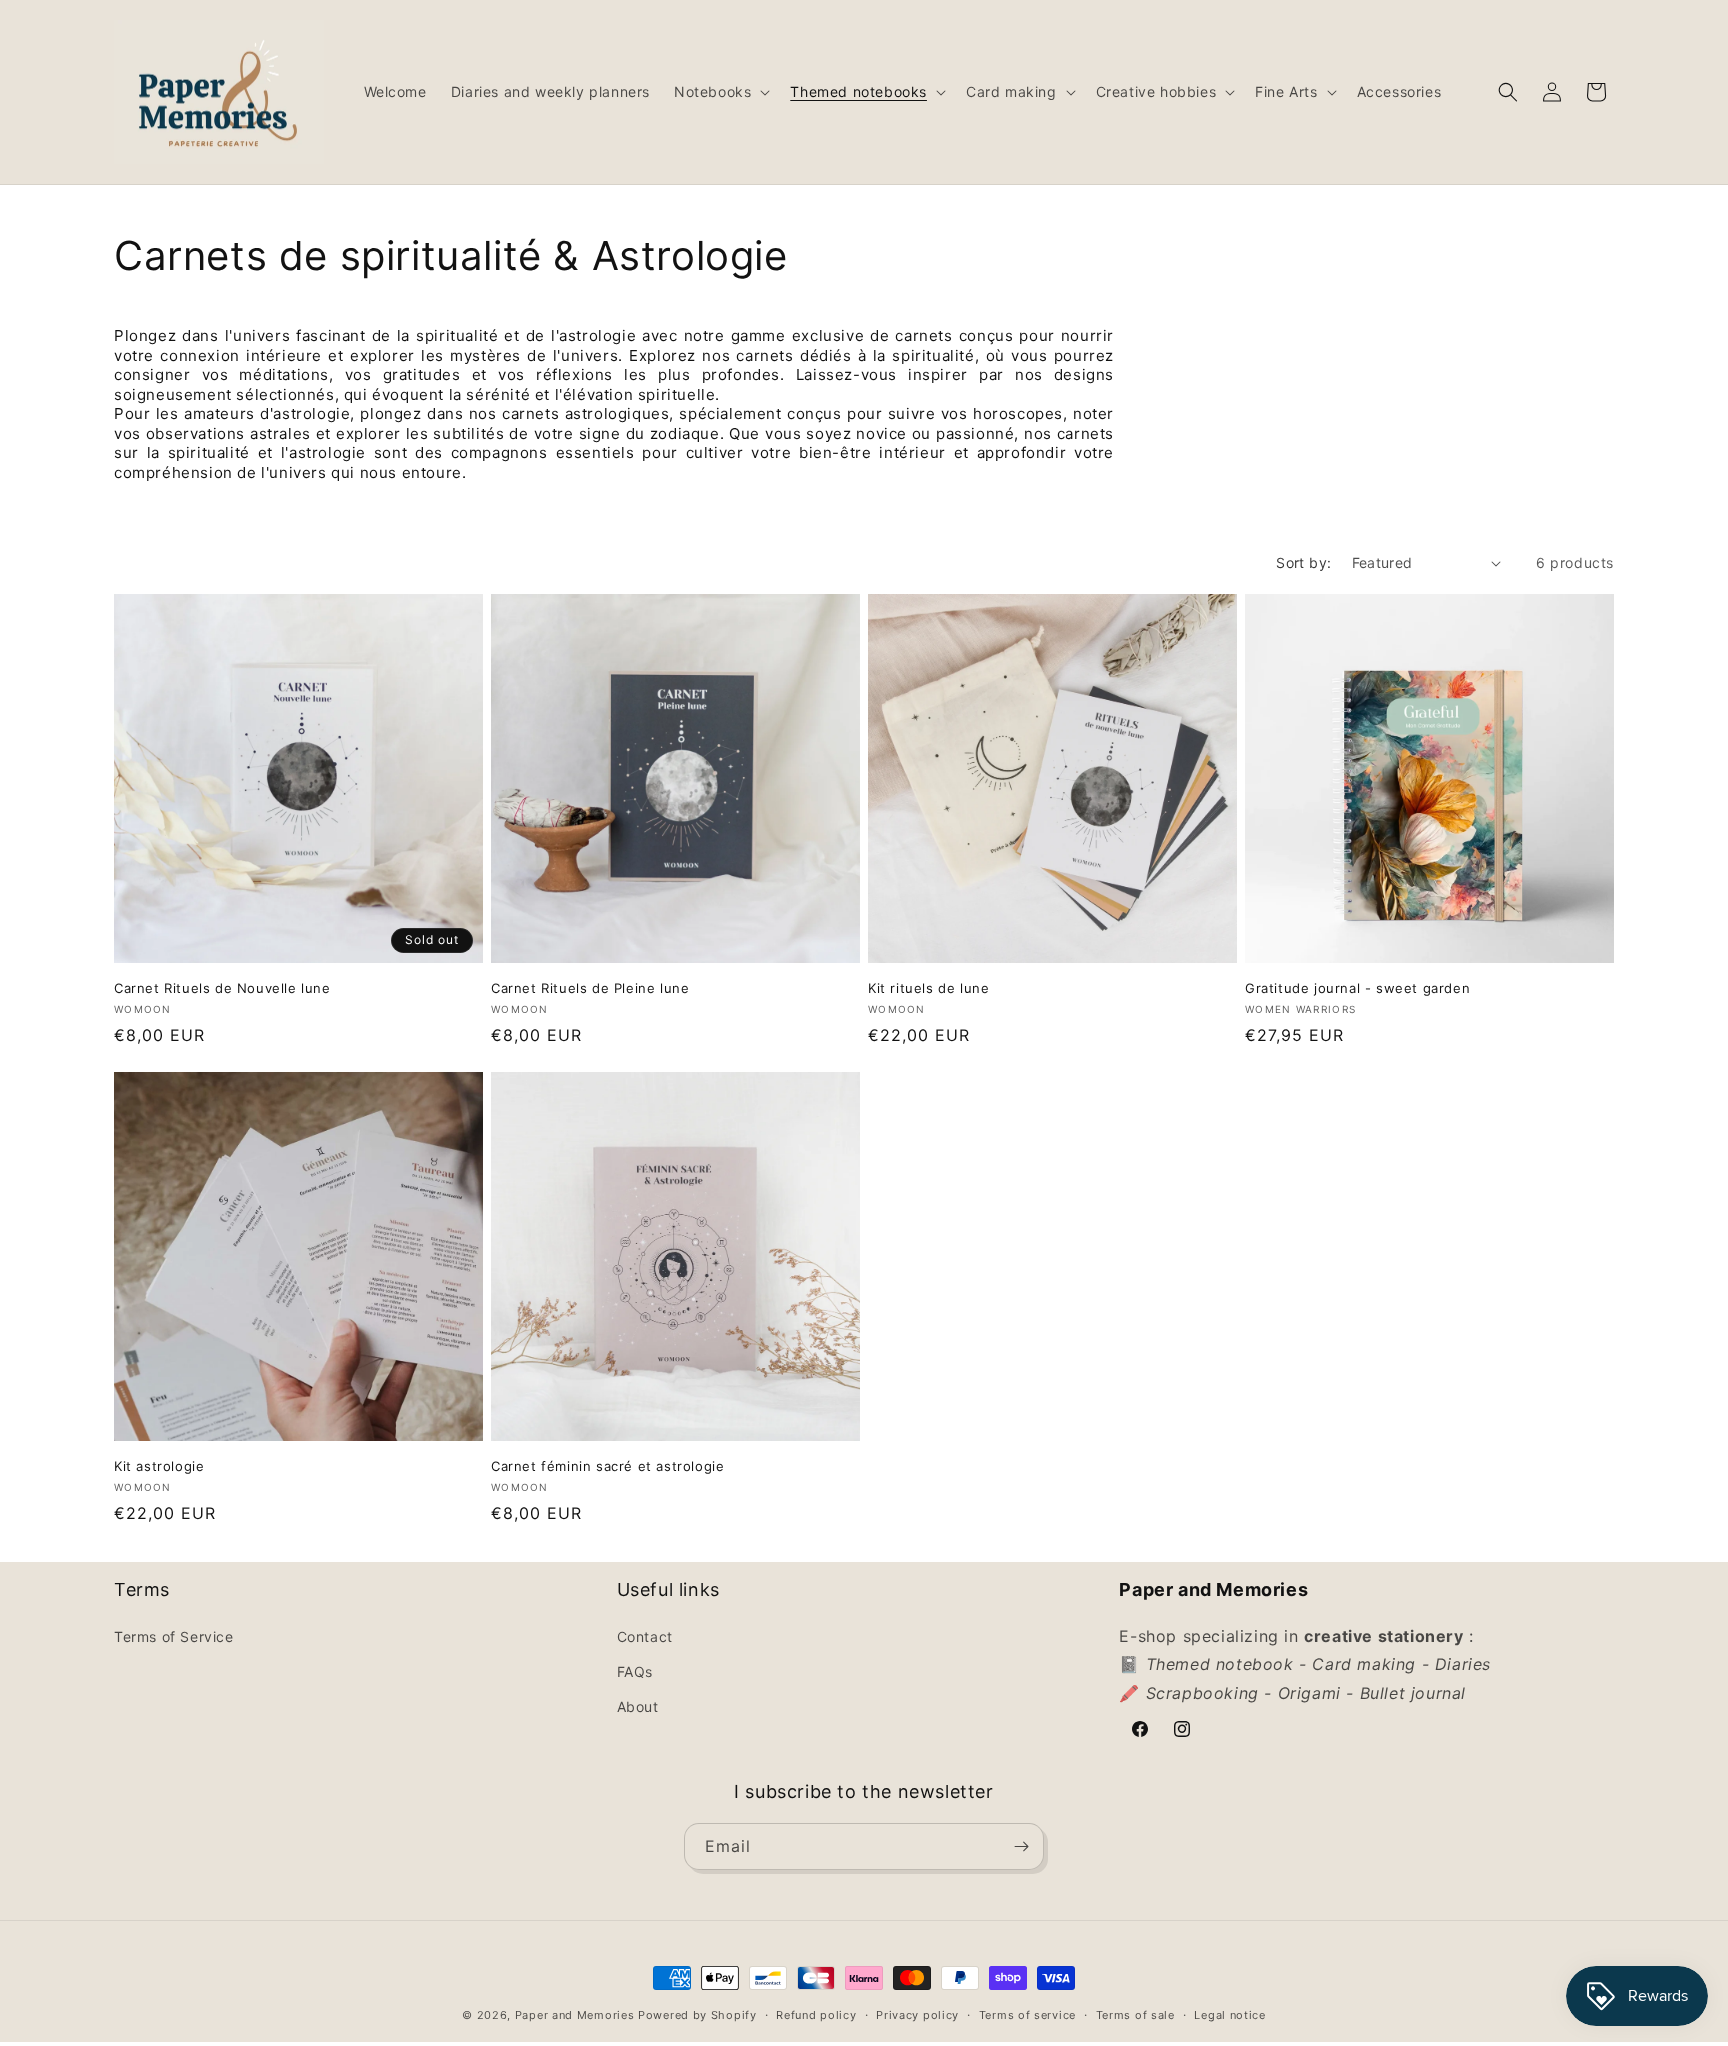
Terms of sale (1135, 2015)
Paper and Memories (575, 2015)
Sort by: (1303, 562)
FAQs (635, 1671)
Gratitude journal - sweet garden (1357, 988)
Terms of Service (174, 1636)
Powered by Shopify (697, 2015)
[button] (720, 92)
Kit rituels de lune (928, 988)
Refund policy (816, 2015)
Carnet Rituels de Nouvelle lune (222, 988)
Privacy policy (917, 2015)
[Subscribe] (1021, 1846)
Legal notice (1229, 2015)
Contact (645, 1636)
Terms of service (1027, 2015)
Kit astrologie (159, 1466)
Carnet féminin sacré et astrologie (607, 1466)
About (638, 1706)
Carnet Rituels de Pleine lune (590, 988)
